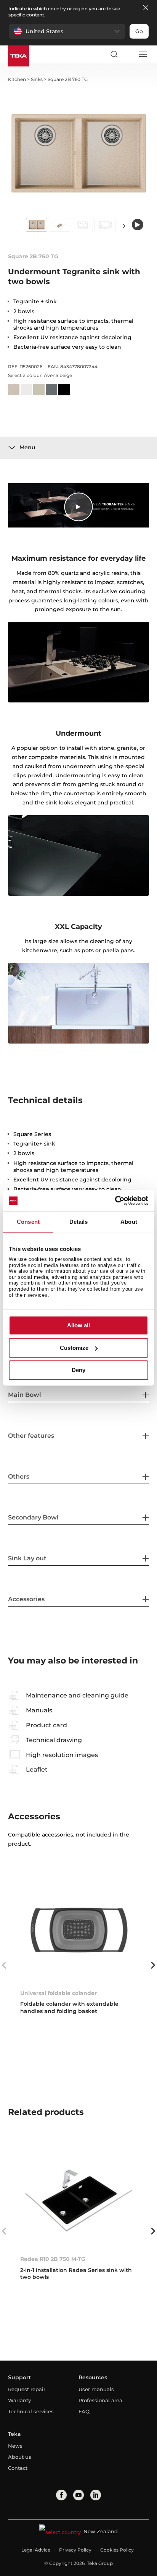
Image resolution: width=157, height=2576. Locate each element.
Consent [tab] (28, 1222)
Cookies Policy (117, 2550)
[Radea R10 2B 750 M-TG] (79, 2195)
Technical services (31, 2411)
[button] (67, 31)
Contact (18, 2468)
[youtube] (78, 2495)
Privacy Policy (75, 2550)
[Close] (146, 8)
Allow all (78, 1326)
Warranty (19, 2400)
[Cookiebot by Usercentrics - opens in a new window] (115, 1201)
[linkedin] (96, 2495)
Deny (78, 1370)
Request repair (27, 2389)
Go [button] (139, 31)
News (15, 2446)
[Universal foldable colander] (79, 1930)
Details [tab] (79, 1222)
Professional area (100, 2400)
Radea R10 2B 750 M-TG (53, 2259)
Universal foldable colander (58, 1993)
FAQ (84, 2411)
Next (124, 226)
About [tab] (129, 1222)
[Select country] (128, 54)
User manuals (96, 2389)
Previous (4, 1965)
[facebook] (61, 2495)
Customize (74, 1348)
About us (20, 2457)
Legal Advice (36, 2550)
